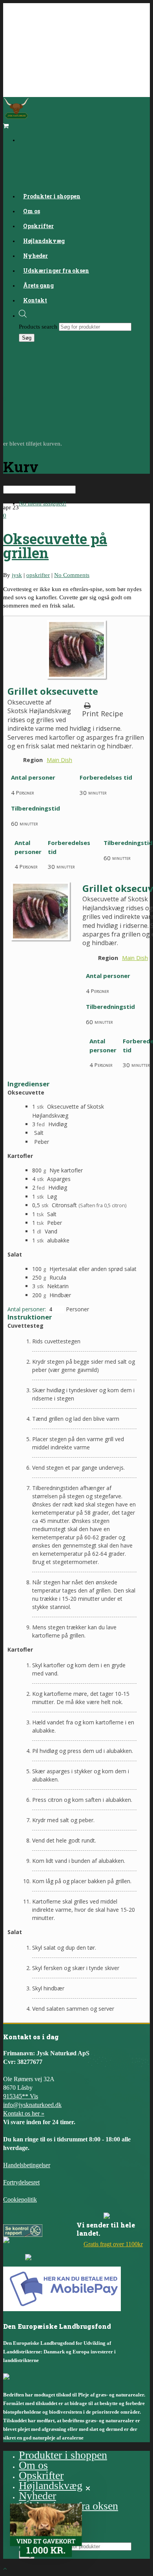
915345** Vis (21, 2096)
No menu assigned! (43, 503)
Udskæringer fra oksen (56, 271)
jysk (17, 575)
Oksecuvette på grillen (55, 546)
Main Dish (59, 760)
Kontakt (35, 300)
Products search (38, 327)
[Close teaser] (88, 2488)
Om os (33, 2465)
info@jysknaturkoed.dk (32, 2105)
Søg (27, 338)
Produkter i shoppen (52, 196)
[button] (46, 2530)
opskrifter (38, 575)
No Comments (72, 575)
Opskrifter (41, 2475)
